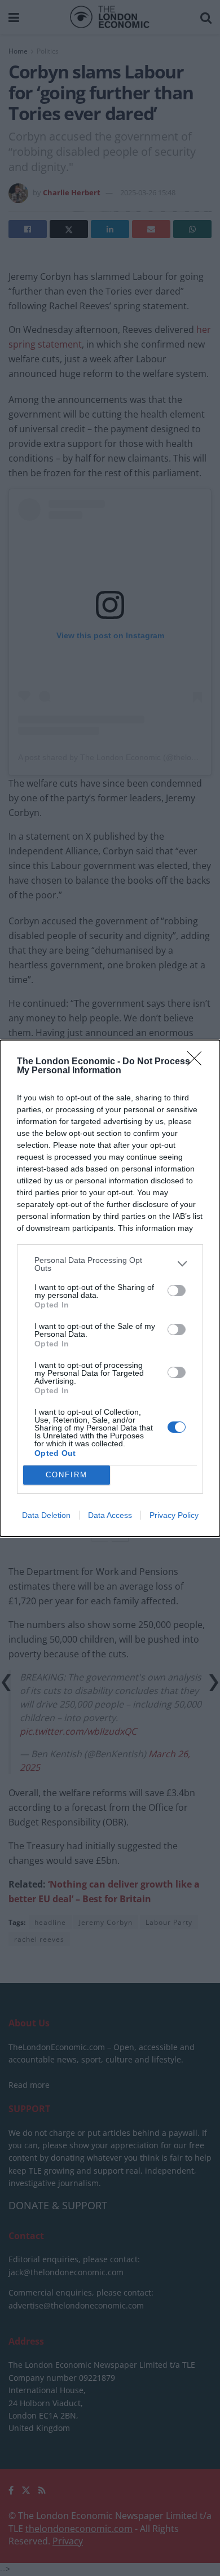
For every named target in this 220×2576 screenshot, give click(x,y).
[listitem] (110, 1264)
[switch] (177, 1291)
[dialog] (110, 1288)
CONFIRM (67, 1475)
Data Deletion (46, 1515)
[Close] (198, 1062)
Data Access (110, 1515)
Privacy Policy (174, 1515)
